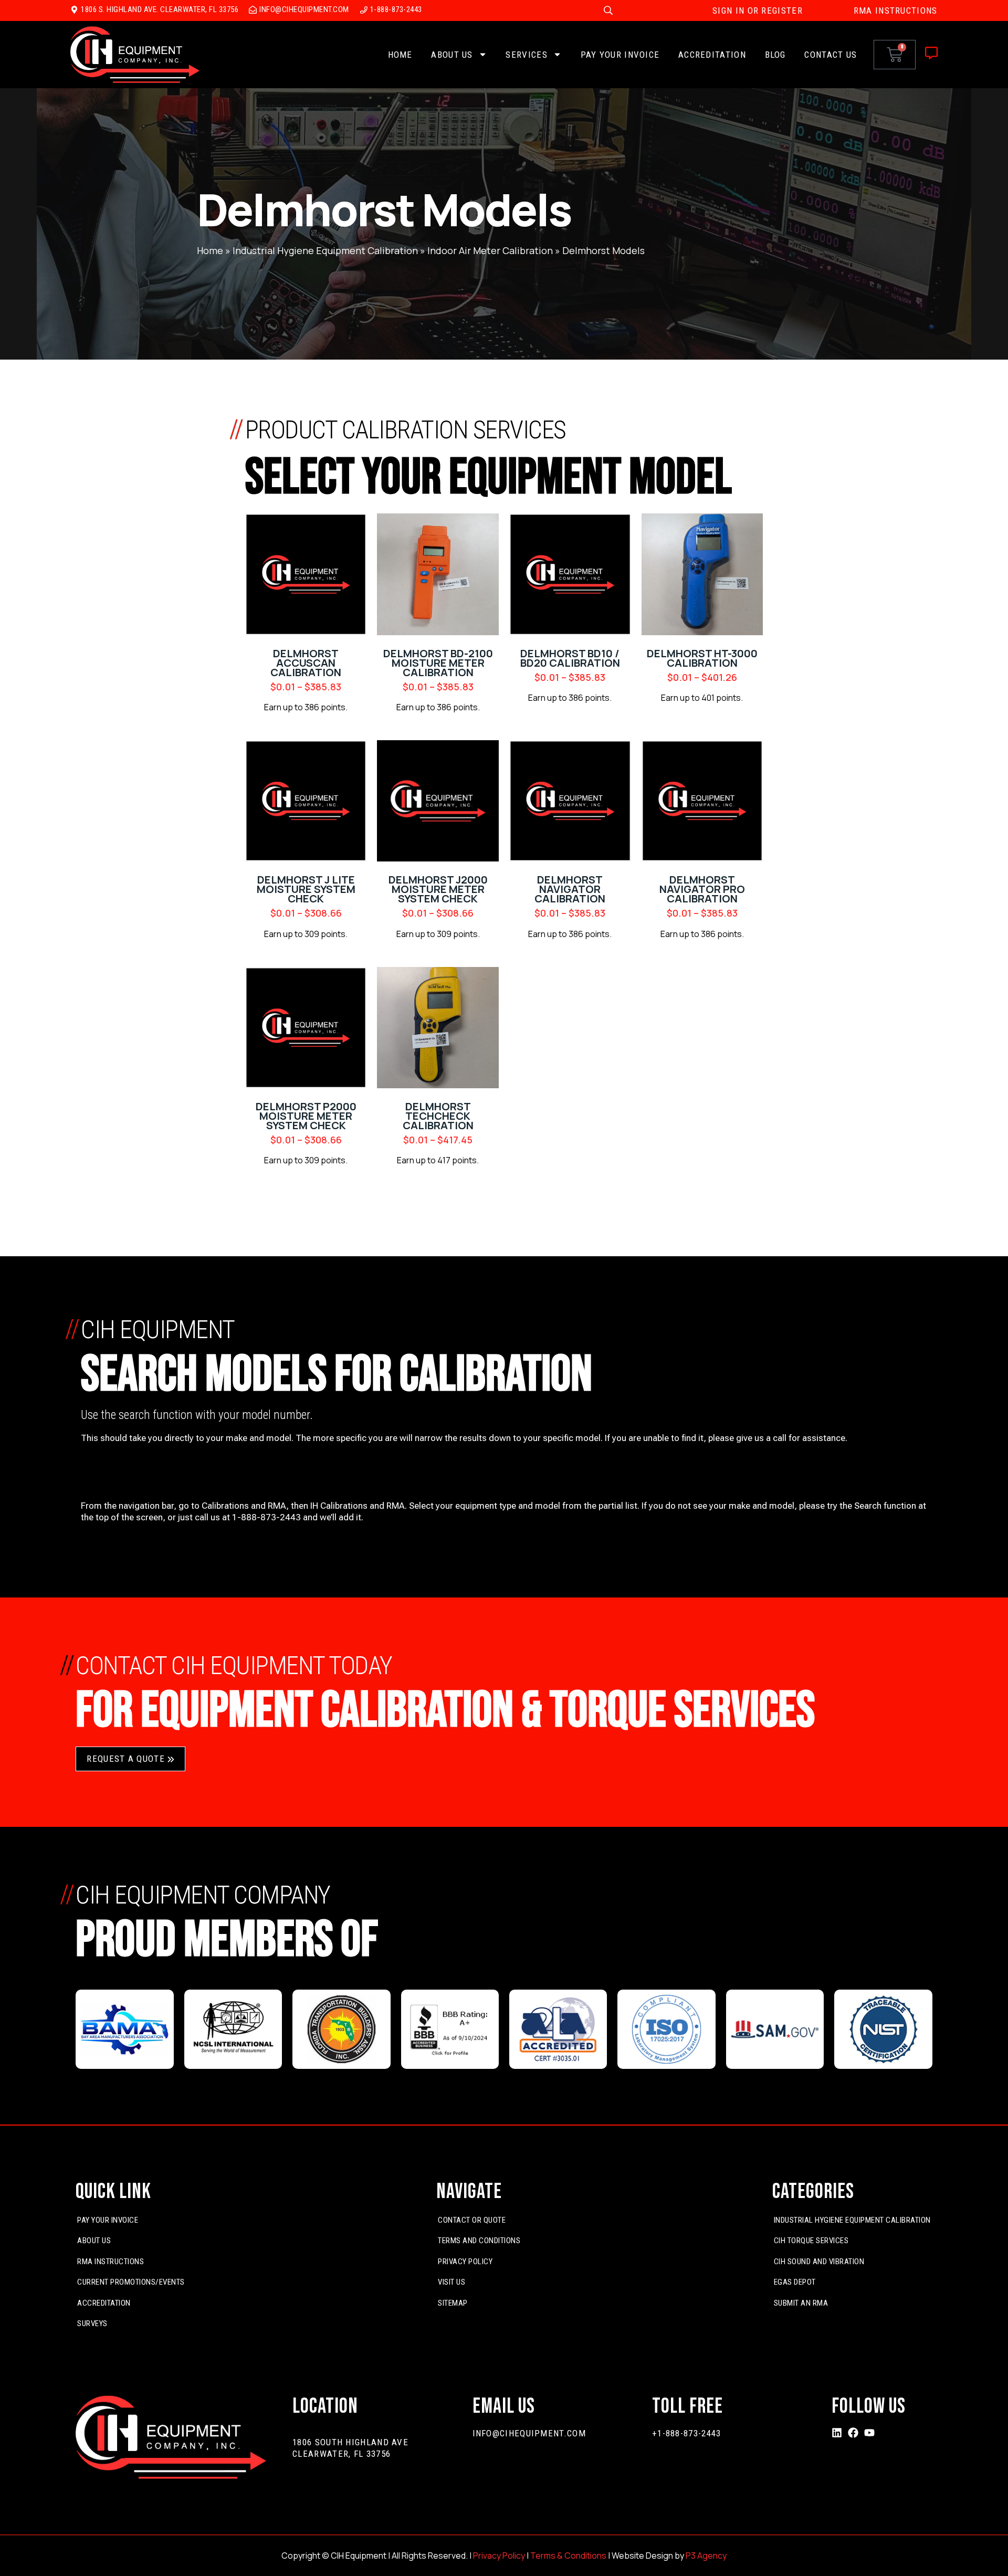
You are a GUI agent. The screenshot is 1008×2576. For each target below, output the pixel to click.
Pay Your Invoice (620, 55)
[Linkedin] (837, 2433)
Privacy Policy (465, 2262)
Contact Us (831, 55)
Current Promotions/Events (131, 2282)
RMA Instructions (111, 2262)
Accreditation (712, 55)
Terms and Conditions (479, 2241)
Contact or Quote (472, 2220)
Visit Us (451, 2282)
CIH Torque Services (811, 2241)
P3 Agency (706, 2556)
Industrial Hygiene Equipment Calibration (325, 250)
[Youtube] (869, 2433)
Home (400, 55)
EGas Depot (795, 2282)
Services (526, 55)
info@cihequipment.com (529, 2433)
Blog (775, 55)
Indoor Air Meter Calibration (490, 250)
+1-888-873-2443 (687, 2433)
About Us (452, 55)
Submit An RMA (801, 2303)
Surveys (92, 2323)
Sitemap (453, 2303)
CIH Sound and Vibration (819, 2262)
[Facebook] (853, 2433)
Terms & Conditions (568, 2556)
